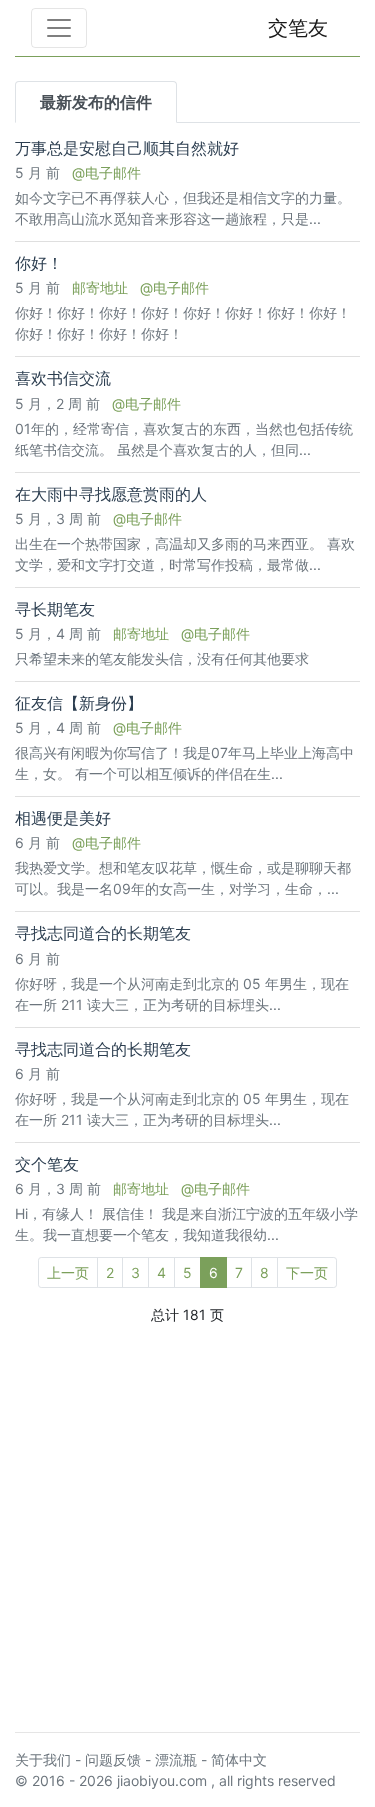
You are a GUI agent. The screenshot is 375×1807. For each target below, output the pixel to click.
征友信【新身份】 (79, 703)
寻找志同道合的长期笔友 (103, 933)
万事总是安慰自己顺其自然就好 (127, 148)
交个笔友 (47, 1164)
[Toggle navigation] (59, 28)
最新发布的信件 (96, 102)
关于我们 (43, 1759)
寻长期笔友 (55, 609)
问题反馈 (113, 1759)
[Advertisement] (187, 1528)
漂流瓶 (176, 1759)
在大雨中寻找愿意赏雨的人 (111, 494)
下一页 (307, 1272)
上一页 (68, 1272)
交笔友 (298, 28)
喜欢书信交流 (63, 378)
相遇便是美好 (63, 818)
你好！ (39, 263)
